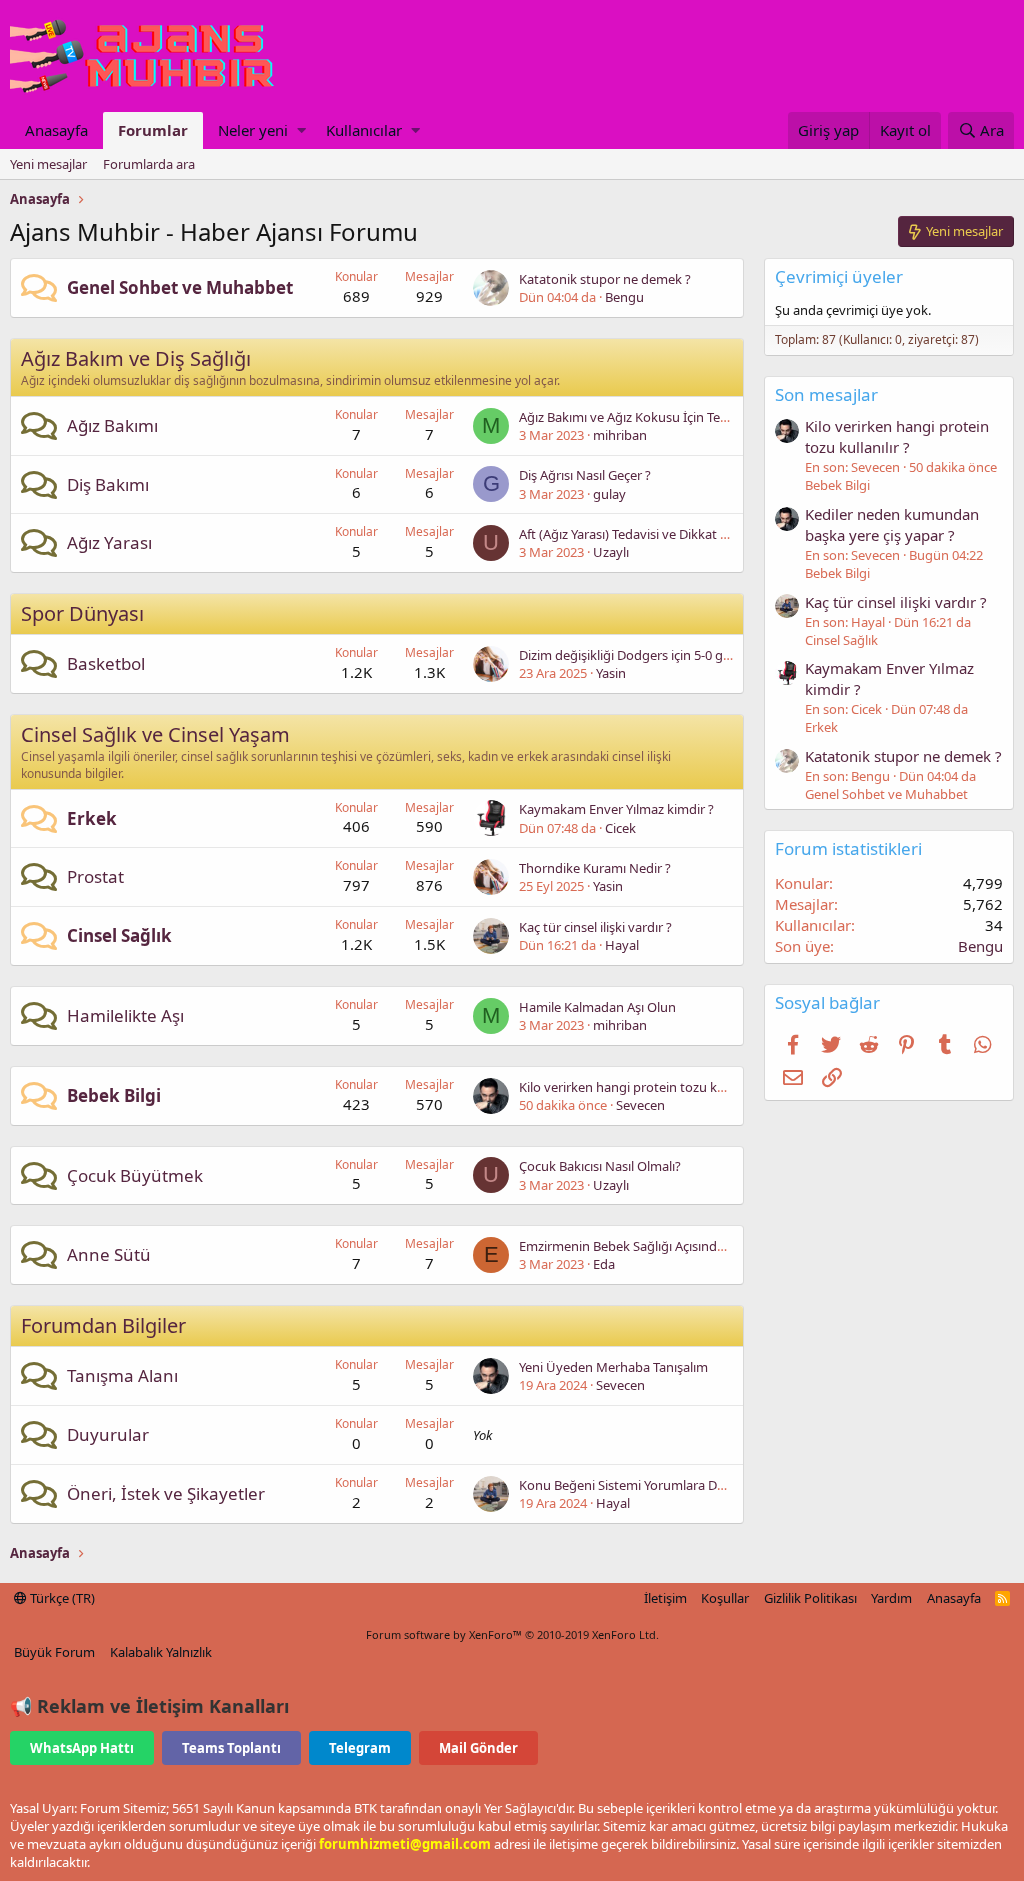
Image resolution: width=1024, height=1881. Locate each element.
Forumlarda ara (149, 164)
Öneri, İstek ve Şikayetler (166, 1493)
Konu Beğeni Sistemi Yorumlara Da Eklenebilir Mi (662, 1485)
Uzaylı (611, 552)
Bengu (624, 297)
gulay (609, 494)
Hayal (622, 945)
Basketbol (106, 663)
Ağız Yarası (109, 542)
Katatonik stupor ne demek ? (605, 279)
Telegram (360, 1748)
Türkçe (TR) (61, 1598)
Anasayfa (56, 130)
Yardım (891, 1598)
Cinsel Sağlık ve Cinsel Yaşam (155, 734)
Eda (604, 1264)
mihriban (620, 435)
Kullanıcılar (364, 130)
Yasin (611, 673)
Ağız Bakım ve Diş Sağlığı (136, 358)
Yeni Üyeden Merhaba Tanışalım (613, 1367)
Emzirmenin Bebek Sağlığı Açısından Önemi (647, 1246)
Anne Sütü (109, 1254)
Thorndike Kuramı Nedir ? (595, 868)
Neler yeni (253, 130)
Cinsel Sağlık (119, 935)
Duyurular (108, 1434)
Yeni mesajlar (48, 164)
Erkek (92, 818)
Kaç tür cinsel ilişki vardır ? (595, 927)
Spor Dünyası (82, 613)
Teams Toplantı (231, 1748)
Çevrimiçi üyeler (839, 276)
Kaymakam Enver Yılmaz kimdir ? (616, 809)
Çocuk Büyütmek (135, 1175)
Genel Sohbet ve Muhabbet (180, 287)
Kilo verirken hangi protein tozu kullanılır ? (644, 1087)
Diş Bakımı (108, 484)
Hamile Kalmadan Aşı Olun (597, 1007)
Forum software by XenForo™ (512, 1634)
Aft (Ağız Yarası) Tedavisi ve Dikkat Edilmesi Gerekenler (678, 534)
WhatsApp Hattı (82, 1748)
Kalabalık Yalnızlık (161, 1652)
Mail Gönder (478, 1748)
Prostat (95, 876)
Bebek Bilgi (114, 1095)
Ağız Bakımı (112, 425)
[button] (301, 130)
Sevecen (640, 1105)
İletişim (665, 1598)
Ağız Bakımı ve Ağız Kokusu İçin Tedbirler (639, 417)
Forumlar (153, 130)
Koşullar (725, 1598)
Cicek (620, 828)
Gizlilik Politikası (810, 1598)
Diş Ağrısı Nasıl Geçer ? (585, 475)
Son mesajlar (826, 394)
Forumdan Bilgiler (103, 1325)
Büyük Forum (54, 1652)
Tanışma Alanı (122, 1375)
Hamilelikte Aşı (125, 1015)
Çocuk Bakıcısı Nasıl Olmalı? (600, 1166)
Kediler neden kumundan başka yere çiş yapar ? (892, 524)
